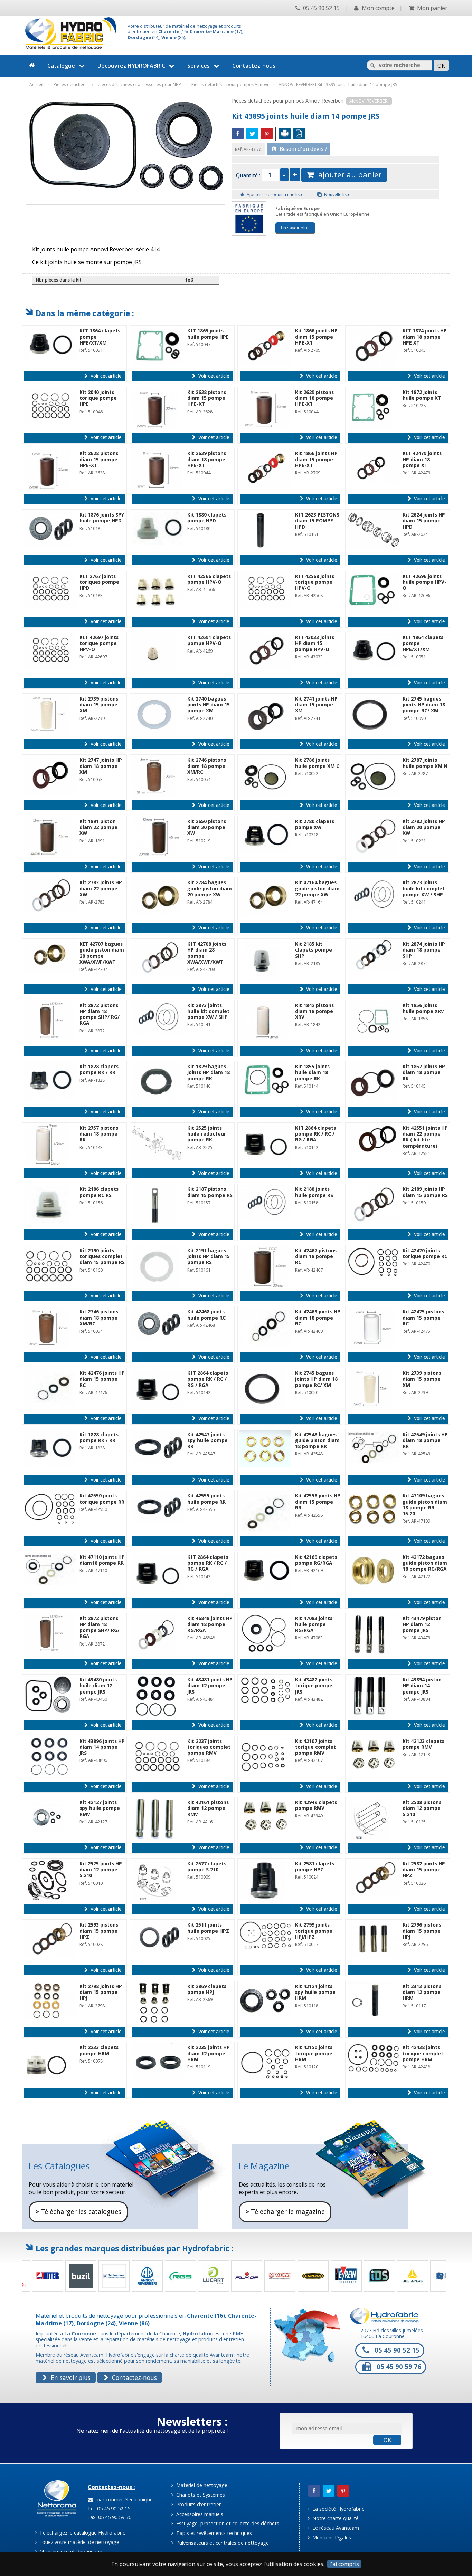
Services (199, 66)
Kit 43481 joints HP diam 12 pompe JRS (210, 1686)
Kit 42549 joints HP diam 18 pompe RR (425, 1441)
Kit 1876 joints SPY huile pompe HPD (102, 518)
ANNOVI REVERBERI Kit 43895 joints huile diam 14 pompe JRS (338, 84)
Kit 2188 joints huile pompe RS (314, 1192)
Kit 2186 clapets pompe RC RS (99, 1192)
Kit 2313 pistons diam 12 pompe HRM (422, 1992)
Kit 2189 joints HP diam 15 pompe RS (425, 1192)
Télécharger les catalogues (78, 2212)
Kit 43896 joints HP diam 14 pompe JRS (102, 1747)
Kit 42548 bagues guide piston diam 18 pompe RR (317, 1441)
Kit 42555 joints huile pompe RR (206, 1499)
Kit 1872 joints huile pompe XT (422, 395)
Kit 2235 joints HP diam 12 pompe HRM (209, 2053)
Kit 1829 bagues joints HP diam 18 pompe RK (209, 1073)
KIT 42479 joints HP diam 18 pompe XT (422, 459)
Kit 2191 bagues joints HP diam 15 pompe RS (209, 1257)
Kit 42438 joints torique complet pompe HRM (423, 2053)
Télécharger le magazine (285, 2212)
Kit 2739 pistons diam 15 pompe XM (99, 705)
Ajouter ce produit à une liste (275, 195)
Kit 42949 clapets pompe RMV (316, 1805)
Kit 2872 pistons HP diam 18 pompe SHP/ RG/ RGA (100, 1014)
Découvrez (131, 66)
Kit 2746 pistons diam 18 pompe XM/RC (207, 766)
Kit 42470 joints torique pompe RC (425, 1253)
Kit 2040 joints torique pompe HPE (98, 398)
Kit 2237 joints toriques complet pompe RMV (209, 1747)
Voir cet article (105, 376)
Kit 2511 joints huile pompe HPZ (208, 1928)
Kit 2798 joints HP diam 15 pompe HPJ (101, 1992)
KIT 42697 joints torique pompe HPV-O (99, 643)
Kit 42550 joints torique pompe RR (102, 1499)
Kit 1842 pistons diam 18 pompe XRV (314, 1011)
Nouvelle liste (337, 195)
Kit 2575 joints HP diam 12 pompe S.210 (101, 1870)
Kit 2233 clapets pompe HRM (99, 2050)
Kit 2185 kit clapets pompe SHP (314, 950)
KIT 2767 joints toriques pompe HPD (99, 582)
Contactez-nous (254, 66)
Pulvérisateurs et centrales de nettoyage (222, 2543)
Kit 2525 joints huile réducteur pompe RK (207, 1134)
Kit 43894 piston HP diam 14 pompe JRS (422, 1686)
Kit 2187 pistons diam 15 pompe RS (210, 1192)
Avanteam (92, 2355)
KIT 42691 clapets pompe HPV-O (209, 640)
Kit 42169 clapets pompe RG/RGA (316, 1560)
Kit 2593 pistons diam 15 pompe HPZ (99, 1931)
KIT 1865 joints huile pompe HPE (208, 334)
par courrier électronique (123, 2500)
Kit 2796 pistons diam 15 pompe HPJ (422, 1931)
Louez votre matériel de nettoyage (79, 2542)
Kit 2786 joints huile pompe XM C (317, 763)
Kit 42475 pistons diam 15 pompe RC (423, 1318)
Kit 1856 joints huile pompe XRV (423, 1008)
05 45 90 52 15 (321, 8)
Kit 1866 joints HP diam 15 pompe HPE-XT (316, 337)
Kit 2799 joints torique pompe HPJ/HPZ (314, 1931)
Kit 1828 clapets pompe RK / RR (99, 1069)
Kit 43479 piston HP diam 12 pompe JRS (422, 1624)
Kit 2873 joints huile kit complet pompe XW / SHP (424, 889)
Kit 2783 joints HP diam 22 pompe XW (101, 889)
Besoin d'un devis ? (303, 149)
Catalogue (61, 66)
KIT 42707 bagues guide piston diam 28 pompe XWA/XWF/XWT (102, 953)
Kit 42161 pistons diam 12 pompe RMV (208, 1808)
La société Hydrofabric (338, 2509)
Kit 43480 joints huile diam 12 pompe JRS (98, 1686)
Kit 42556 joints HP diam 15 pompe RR (318, 1502)
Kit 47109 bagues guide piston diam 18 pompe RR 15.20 (425, 1505)
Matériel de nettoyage (201, 2485)
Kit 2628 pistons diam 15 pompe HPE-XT (207, 398)
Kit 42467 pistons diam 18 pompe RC (316, 1257)
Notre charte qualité (335, 2518)
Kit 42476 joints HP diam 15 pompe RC (102, 1379)
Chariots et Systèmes (200, 2495)
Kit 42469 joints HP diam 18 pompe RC (318, 1318)
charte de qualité (189, 2355)
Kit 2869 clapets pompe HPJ (207, 1989)
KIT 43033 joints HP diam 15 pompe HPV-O (315, 643)
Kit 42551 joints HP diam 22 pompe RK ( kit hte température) (425, 1137)
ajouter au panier (348, 175)
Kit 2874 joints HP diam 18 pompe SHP (424, 950)
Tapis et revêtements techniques (213, 2533)
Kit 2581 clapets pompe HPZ (315, 1867)
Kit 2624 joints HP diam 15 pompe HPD (424, 521)
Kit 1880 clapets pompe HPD (207, 518)
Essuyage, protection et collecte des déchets (227, 2523)
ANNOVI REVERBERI (369, 101)
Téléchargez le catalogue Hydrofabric (82, 2533)
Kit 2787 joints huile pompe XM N (425, 763)
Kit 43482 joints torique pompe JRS (314, 1686)
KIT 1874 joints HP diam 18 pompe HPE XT (425, 337)
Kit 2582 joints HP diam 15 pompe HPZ (424, 1870)
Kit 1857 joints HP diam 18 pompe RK (424, 1073)
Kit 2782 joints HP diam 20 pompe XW (424, 827)
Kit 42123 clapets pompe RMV (423, 1744)
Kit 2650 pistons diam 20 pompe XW (207, 827)
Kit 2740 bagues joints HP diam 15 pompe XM (209, 705)
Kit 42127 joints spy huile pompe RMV (100, 1808)
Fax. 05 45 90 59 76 (109, 2517)
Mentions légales (331, 2538)
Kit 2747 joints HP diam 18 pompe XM (101, 766)
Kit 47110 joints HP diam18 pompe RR (102, 1560)
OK (387, 2440)
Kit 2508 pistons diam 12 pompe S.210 (422, 1808)
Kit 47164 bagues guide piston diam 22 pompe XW (317, 889)
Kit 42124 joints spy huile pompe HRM (315, 1992)
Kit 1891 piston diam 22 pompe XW (98, 827)
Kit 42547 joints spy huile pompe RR (207, 1441)
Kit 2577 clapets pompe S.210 (207, 1867)
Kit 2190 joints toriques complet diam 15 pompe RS (102, 1257)
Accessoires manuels (199, 2514)
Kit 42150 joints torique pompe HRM (314, 2053)
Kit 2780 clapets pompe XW (315, 824)
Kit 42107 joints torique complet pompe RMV (315, 1747)
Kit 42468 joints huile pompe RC (206, 1315)
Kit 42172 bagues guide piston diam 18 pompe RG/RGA (425, 1563)
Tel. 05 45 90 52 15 (108, 2509)
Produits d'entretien (198, 2504)
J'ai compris (344, 2564)
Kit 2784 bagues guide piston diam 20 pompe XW (210, 889)
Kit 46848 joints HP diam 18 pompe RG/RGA (210, 1624)
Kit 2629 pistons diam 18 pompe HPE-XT (314, 398)
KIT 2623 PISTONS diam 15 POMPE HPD (317, 521)
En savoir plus (295, 228)
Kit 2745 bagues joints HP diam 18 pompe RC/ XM (424, 705)
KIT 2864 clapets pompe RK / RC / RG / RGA (315, 1134)
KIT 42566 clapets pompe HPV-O (209, 579)
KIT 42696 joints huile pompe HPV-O (424, 582)
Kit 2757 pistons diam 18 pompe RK (99, 1134)
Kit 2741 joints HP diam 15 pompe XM (316, 705)
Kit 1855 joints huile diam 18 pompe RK (312, 1073)
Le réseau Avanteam (335, 2528)
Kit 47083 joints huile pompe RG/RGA (314, 1624)
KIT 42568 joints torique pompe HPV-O (315, 582)
